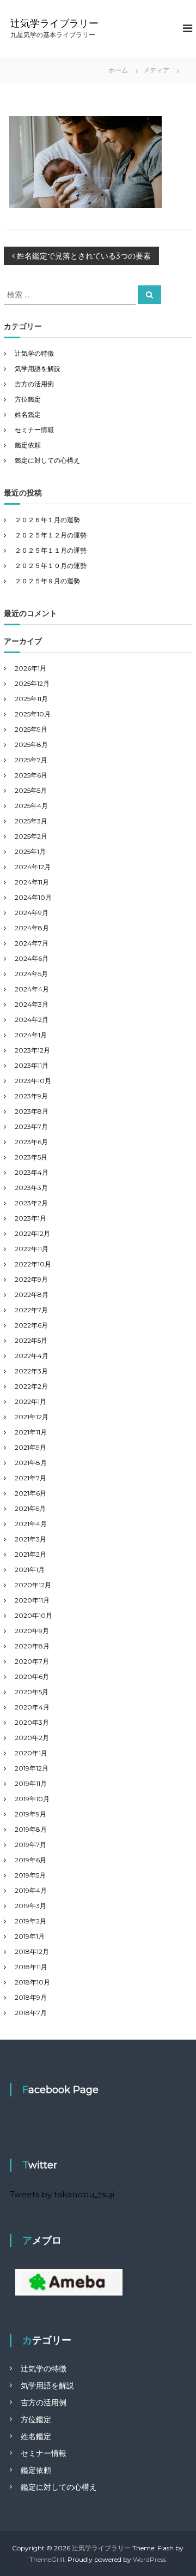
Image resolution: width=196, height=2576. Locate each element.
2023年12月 (32, 1050)
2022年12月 (32, 1233)
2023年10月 (33, 1081)
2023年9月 (31, 1096)
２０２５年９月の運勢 (47, 581)
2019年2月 (30, 1921)
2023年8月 (32, 1111)
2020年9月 (32, 1631)
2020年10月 (33, 1615)
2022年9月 (31, 1279)
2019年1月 (30, 1936)
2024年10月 (33, 897)
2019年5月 (30, 1875)
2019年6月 (30, 1860)
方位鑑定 (28, 399)
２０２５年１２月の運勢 (51, 535)
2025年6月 (31, 775)
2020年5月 (32, 1692)
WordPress (149, 2559)
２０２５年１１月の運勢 (51, 550)
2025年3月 (31, 821)
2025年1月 (30, 851)
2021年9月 (30, 1447)
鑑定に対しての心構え (47, 460)
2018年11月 (31, 1967)
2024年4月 (32, 989)
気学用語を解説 (38, 369)
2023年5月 (31, 1157)
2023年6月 (31, 1142)
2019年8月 (31, 1829)
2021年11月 (31, 1432)
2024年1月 (31, 1035)
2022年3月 (31, 1371)
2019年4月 (31, 1890)
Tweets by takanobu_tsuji (62, 2194)
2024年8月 (32, 928)
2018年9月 (31, 1997)
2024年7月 (32, 943)
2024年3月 (32, 1004)
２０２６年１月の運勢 (47, 520)
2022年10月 (33, 1264)
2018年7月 (31, 2013)
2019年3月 (30, 1906)
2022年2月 (31, 1386)
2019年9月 (30, 1814)
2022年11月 (32, 1249)
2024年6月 (32, 958)
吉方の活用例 (34, 384)
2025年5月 (31, 790)
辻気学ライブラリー (54, 23)
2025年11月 (31, 699)
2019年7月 (30, 1845)
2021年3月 (30, 1539)
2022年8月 (32, 1295)
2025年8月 (31, 745)
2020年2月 (32, 1738)
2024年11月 (32, 882)
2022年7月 (31, 1310)
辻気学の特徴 (34, 353)
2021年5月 (30, 1508)
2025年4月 (31, 806)
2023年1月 (30, 1218)
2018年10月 (32, 1982)
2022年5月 (31, 1340)
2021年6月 (30, 1493)
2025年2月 (31, 836)
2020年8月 (32, 1646)
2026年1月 (30, 668)
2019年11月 (31, 1783)
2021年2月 (30, 1554)
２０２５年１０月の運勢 (51, 566)
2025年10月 (33, 714)
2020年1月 (31, 1753)
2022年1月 (30, 1401)
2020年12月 (33, 1585)
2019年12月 (32, 1768)
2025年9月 (31, 729)
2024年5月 (31, 974)
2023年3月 (31, 1188)
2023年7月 (31, 1126)
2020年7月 (32, 1661)
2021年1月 (30, 1570)
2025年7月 (31, 760)
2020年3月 (32, 1722)
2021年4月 (31, 1524)
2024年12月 (33, 867)
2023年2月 (31, 1203)
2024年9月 (32, 913)
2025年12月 (32, 683)
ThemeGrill (47, 2559)
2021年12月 (32, 1417)
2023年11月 (32, 1065)
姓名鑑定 (28, 414)
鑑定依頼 (28, 445)
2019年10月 (32, 1799)
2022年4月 (32, 1356)
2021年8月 (31, 1463)
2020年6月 (32, 1677)
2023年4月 (32, 1172)
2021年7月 (30, 1478)
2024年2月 (32, 1020)
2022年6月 (31, 1325)
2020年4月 (32, 1707)
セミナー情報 (34, 430)
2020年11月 (32, 1600)
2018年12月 (32, 1952)
